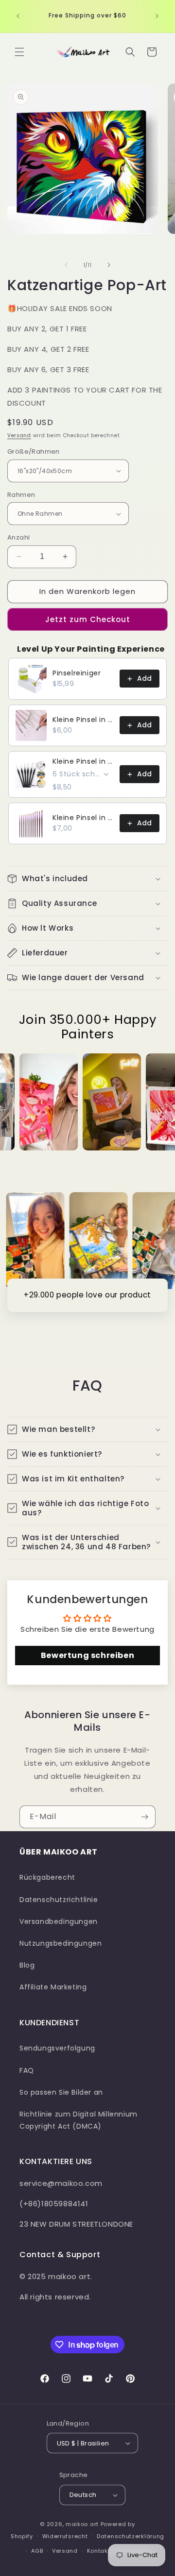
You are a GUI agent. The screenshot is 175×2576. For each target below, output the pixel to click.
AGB (37, 2551)
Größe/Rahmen (34, 451)
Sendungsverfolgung (57, 2048)
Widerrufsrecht (65, 2536)
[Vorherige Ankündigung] (18, 16)
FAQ (27, 2070)
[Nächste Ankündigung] (157, 16)
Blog (27, 1965)
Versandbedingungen (59, 1921)
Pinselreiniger (77, 673)
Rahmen (21, 495)
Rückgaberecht (47, 1877)
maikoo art (82, 2524)
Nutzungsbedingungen (61, 1943)
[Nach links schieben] (66, 265)
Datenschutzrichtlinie (59, 1900)
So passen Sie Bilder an (61, 2092)
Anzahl (18, 537)
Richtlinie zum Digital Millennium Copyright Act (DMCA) (79, 2120)
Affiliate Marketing (53, 1987)
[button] (19, 52)
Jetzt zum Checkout (88, 619)
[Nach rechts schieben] (109, 265)
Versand (19, 435)
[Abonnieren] (144, 1817)
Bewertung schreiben (87, 1655)
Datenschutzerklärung (131, 2536)
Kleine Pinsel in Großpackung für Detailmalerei (83, 720)
